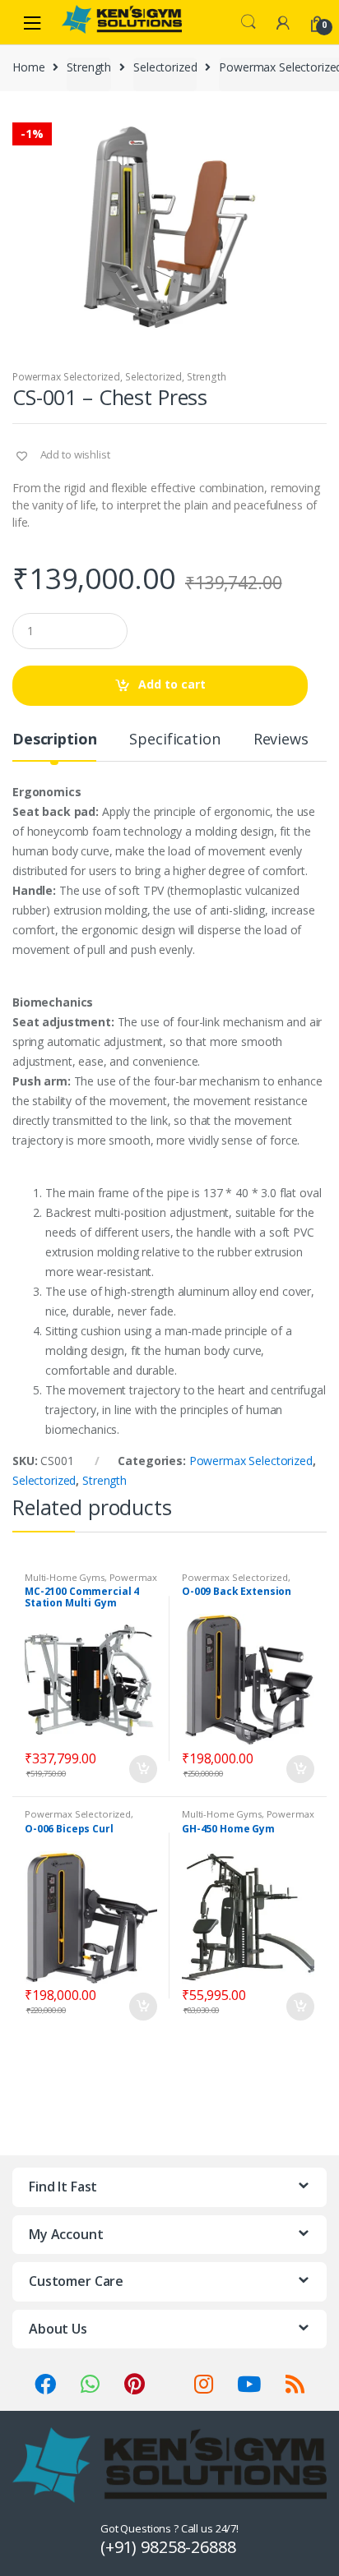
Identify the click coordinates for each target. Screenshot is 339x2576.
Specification (174, 740)
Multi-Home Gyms (65, 1577)
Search (248, 22)
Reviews (281, 740)
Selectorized (165, 67)
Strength (89, 67)
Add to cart (172, 684)
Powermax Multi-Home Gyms (91, 1582)
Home (28, 67)
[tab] (54, 746)
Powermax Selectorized (66, 377)
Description (54, 740)
